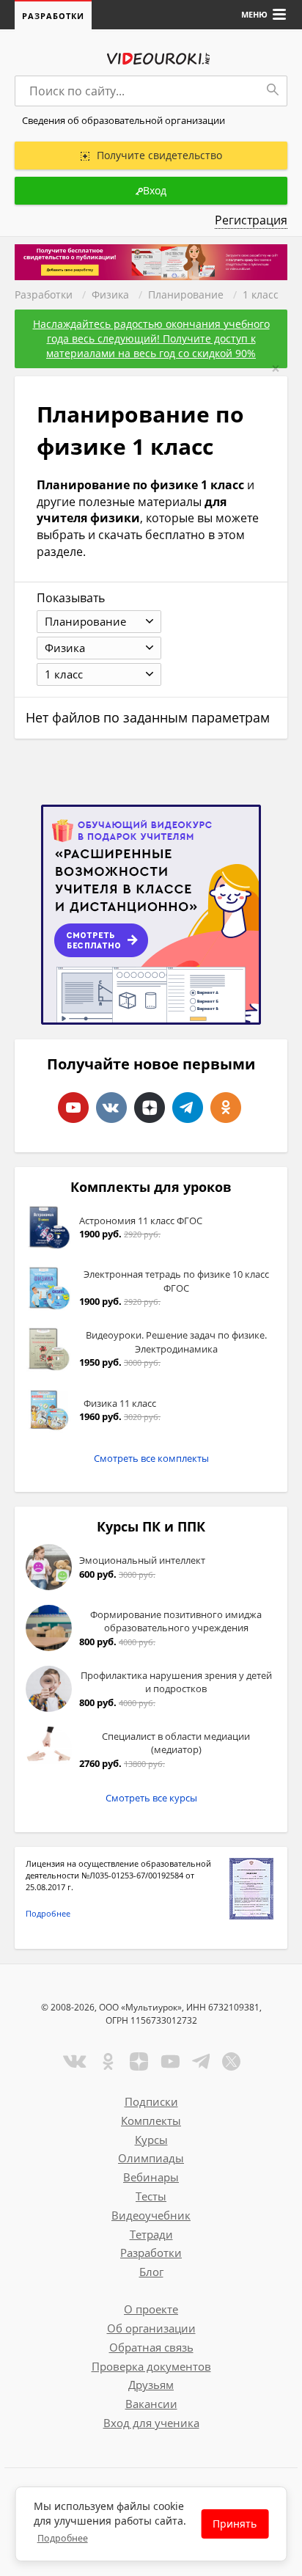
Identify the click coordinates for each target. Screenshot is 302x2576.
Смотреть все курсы (151, 1798)
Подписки (151, 2101)
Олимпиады (151, 2158)
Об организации (151, 2328)
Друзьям (151, 2385)
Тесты (151, 2196)
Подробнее (48, 1913)
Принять (235, 2524)
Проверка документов (151, 2366)
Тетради (151, 2234)
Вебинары (151, 2177)
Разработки (53, 16)
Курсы (151, 2140)
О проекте (151, 2309)
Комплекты (151, 2121)
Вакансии (151, 2404)
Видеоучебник (151, 2215)
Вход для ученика (151, 2423)
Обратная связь (151, 2347)
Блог (151, 2272)
